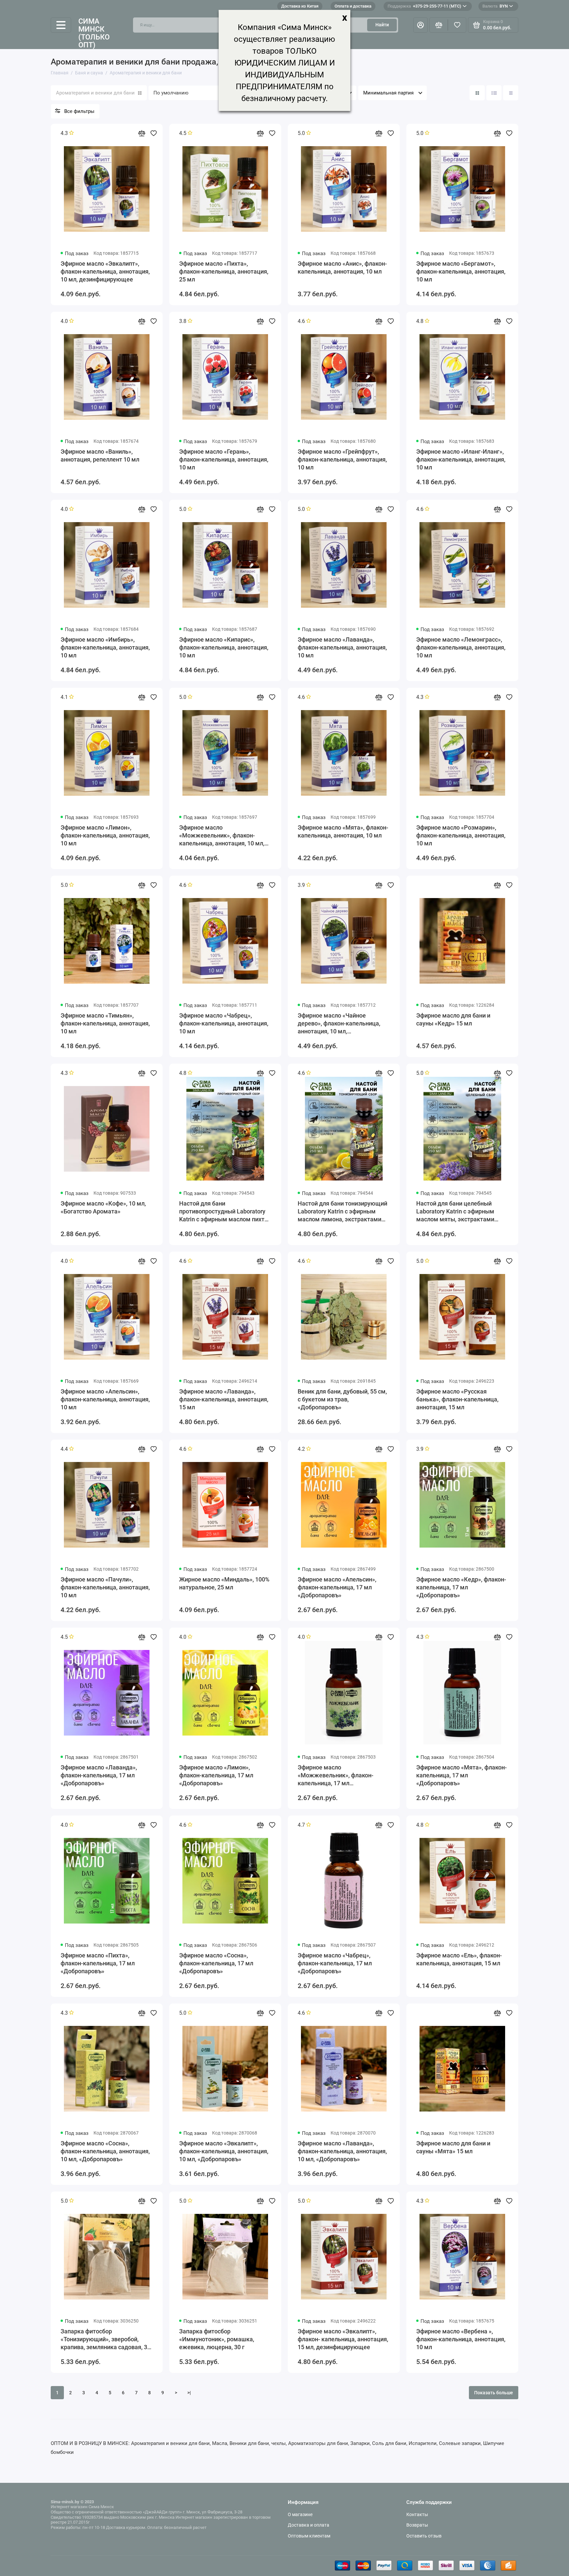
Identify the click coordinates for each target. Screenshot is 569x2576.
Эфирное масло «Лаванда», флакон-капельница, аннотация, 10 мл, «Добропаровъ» (342, 2151)
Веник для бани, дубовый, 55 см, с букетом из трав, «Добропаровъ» (342, 1399)
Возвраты (417, 2525)
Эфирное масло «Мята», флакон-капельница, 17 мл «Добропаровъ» (461, 1775)
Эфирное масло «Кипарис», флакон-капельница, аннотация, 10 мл (224, 647)
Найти (382, 25)
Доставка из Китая (300, 6)
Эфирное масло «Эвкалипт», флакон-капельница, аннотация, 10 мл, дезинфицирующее (105, 271)
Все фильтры (79, 111)
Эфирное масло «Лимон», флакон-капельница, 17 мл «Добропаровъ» (216, 1775)
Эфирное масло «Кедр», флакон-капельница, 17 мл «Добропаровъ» (461, 1587)
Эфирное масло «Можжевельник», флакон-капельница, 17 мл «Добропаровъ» (336, 1776)
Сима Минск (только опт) (94, 33)
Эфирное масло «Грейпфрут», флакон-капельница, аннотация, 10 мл (342, 459)
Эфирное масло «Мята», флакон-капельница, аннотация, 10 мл (343, 831)
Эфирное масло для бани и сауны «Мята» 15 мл (453, 2147)
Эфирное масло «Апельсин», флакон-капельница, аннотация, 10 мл (105, 1399)
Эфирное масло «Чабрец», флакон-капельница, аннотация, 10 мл (224, 1023)
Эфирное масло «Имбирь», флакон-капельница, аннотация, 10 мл (105, 647)
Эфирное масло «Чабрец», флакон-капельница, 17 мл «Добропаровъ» (335, 1963)
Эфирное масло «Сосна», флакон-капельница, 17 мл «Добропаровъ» (216, 1963)
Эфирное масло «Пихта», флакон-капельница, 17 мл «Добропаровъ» (98, 1963)
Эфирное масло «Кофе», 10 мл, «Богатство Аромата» (103, 1207)
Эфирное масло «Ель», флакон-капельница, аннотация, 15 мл (459, 1959)
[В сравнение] (142, 133)
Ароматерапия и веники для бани (95, 93)
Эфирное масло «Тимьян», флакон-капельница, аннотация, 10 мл (105, 1023)
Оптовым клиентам (309, 2536)
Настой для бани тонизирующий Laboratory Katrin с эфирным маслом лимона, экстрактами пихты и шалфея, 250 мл (342, 1212)
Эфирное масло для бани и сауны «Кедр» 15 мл (453, 1019)
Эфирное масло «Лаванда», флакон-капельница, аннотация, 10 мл (342, 647)
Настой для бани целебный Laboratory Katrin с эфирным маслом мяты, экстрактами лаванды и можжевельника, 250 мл (461, 1212)
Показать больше (494, 2393)
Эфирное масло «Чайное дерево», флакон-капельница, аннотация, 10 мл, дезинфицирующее (339, 1024)
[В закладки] (153, 133)
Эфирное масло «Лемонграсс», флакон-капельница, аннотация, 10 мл (461, 647)
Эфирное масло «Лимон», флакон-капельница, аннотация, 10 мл (105, 835)
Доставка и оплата (309, 2525)
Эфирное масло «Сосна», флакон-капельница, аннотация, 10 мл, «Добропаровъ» (105, 2151)
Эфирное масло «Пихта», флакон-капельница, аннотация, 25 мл (224, 271)
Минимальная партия (388, 93)
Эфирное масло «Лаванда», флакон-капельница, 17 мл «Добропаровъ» (99, 1775)
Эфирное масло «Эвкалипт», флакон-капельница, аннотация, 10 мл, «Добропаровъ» (224, 2151)
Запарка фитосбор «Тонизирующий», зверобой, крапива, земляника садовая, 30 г (106, 2339)
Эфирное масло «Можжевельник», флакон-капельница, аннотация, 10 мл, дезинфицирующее (222, 836)
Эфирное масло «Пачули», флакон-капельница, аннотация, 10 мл (105, 1587)
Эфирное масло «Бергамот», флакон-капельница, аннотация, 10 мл (461, 271)
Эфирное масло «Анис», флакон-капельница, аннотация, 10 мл (342, 267)
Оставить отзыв (424, 2536)
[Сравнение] (439, 25)
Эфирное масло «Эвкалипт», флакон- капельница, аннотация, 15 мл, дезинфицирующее (343, 2339)
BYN (495, 6)
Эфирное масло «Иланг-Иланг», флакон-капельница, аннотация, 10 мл (461, 459)
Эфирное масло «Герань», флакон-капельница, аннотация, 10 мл (224, 459)
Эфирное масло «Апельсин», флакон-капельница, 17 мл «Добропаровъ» (337, 1587)
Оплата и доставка (353, 6)
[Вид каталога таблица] (511, 93)
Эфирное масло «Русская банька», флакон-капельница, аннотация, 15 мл (457, 1399)
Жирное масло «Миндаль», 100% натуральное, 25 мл (224, 1583)
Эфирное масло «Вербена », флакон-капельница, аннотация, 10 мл (461, 2339)
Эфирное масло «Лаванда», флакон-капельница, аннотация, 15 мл (224, 1399)
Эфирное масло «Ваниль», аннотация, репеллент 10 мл (100, 455)
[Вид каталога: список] (494, 93)
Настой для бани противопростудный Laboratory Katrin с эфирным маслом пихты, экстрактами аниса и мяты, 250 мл (225, 1212)
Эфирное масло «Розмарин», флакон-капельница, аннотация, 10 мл (461, 835)
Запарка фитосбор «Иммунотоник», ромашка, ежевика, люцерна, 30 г (217, 2339)
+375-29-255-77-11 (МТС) (424, 6)
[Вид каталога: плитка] (477, 93)
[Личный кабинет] (420, 25)
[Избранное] (457, 25)
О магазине (300, 2514)
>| (189, 2393)
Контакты (417, 2514)
